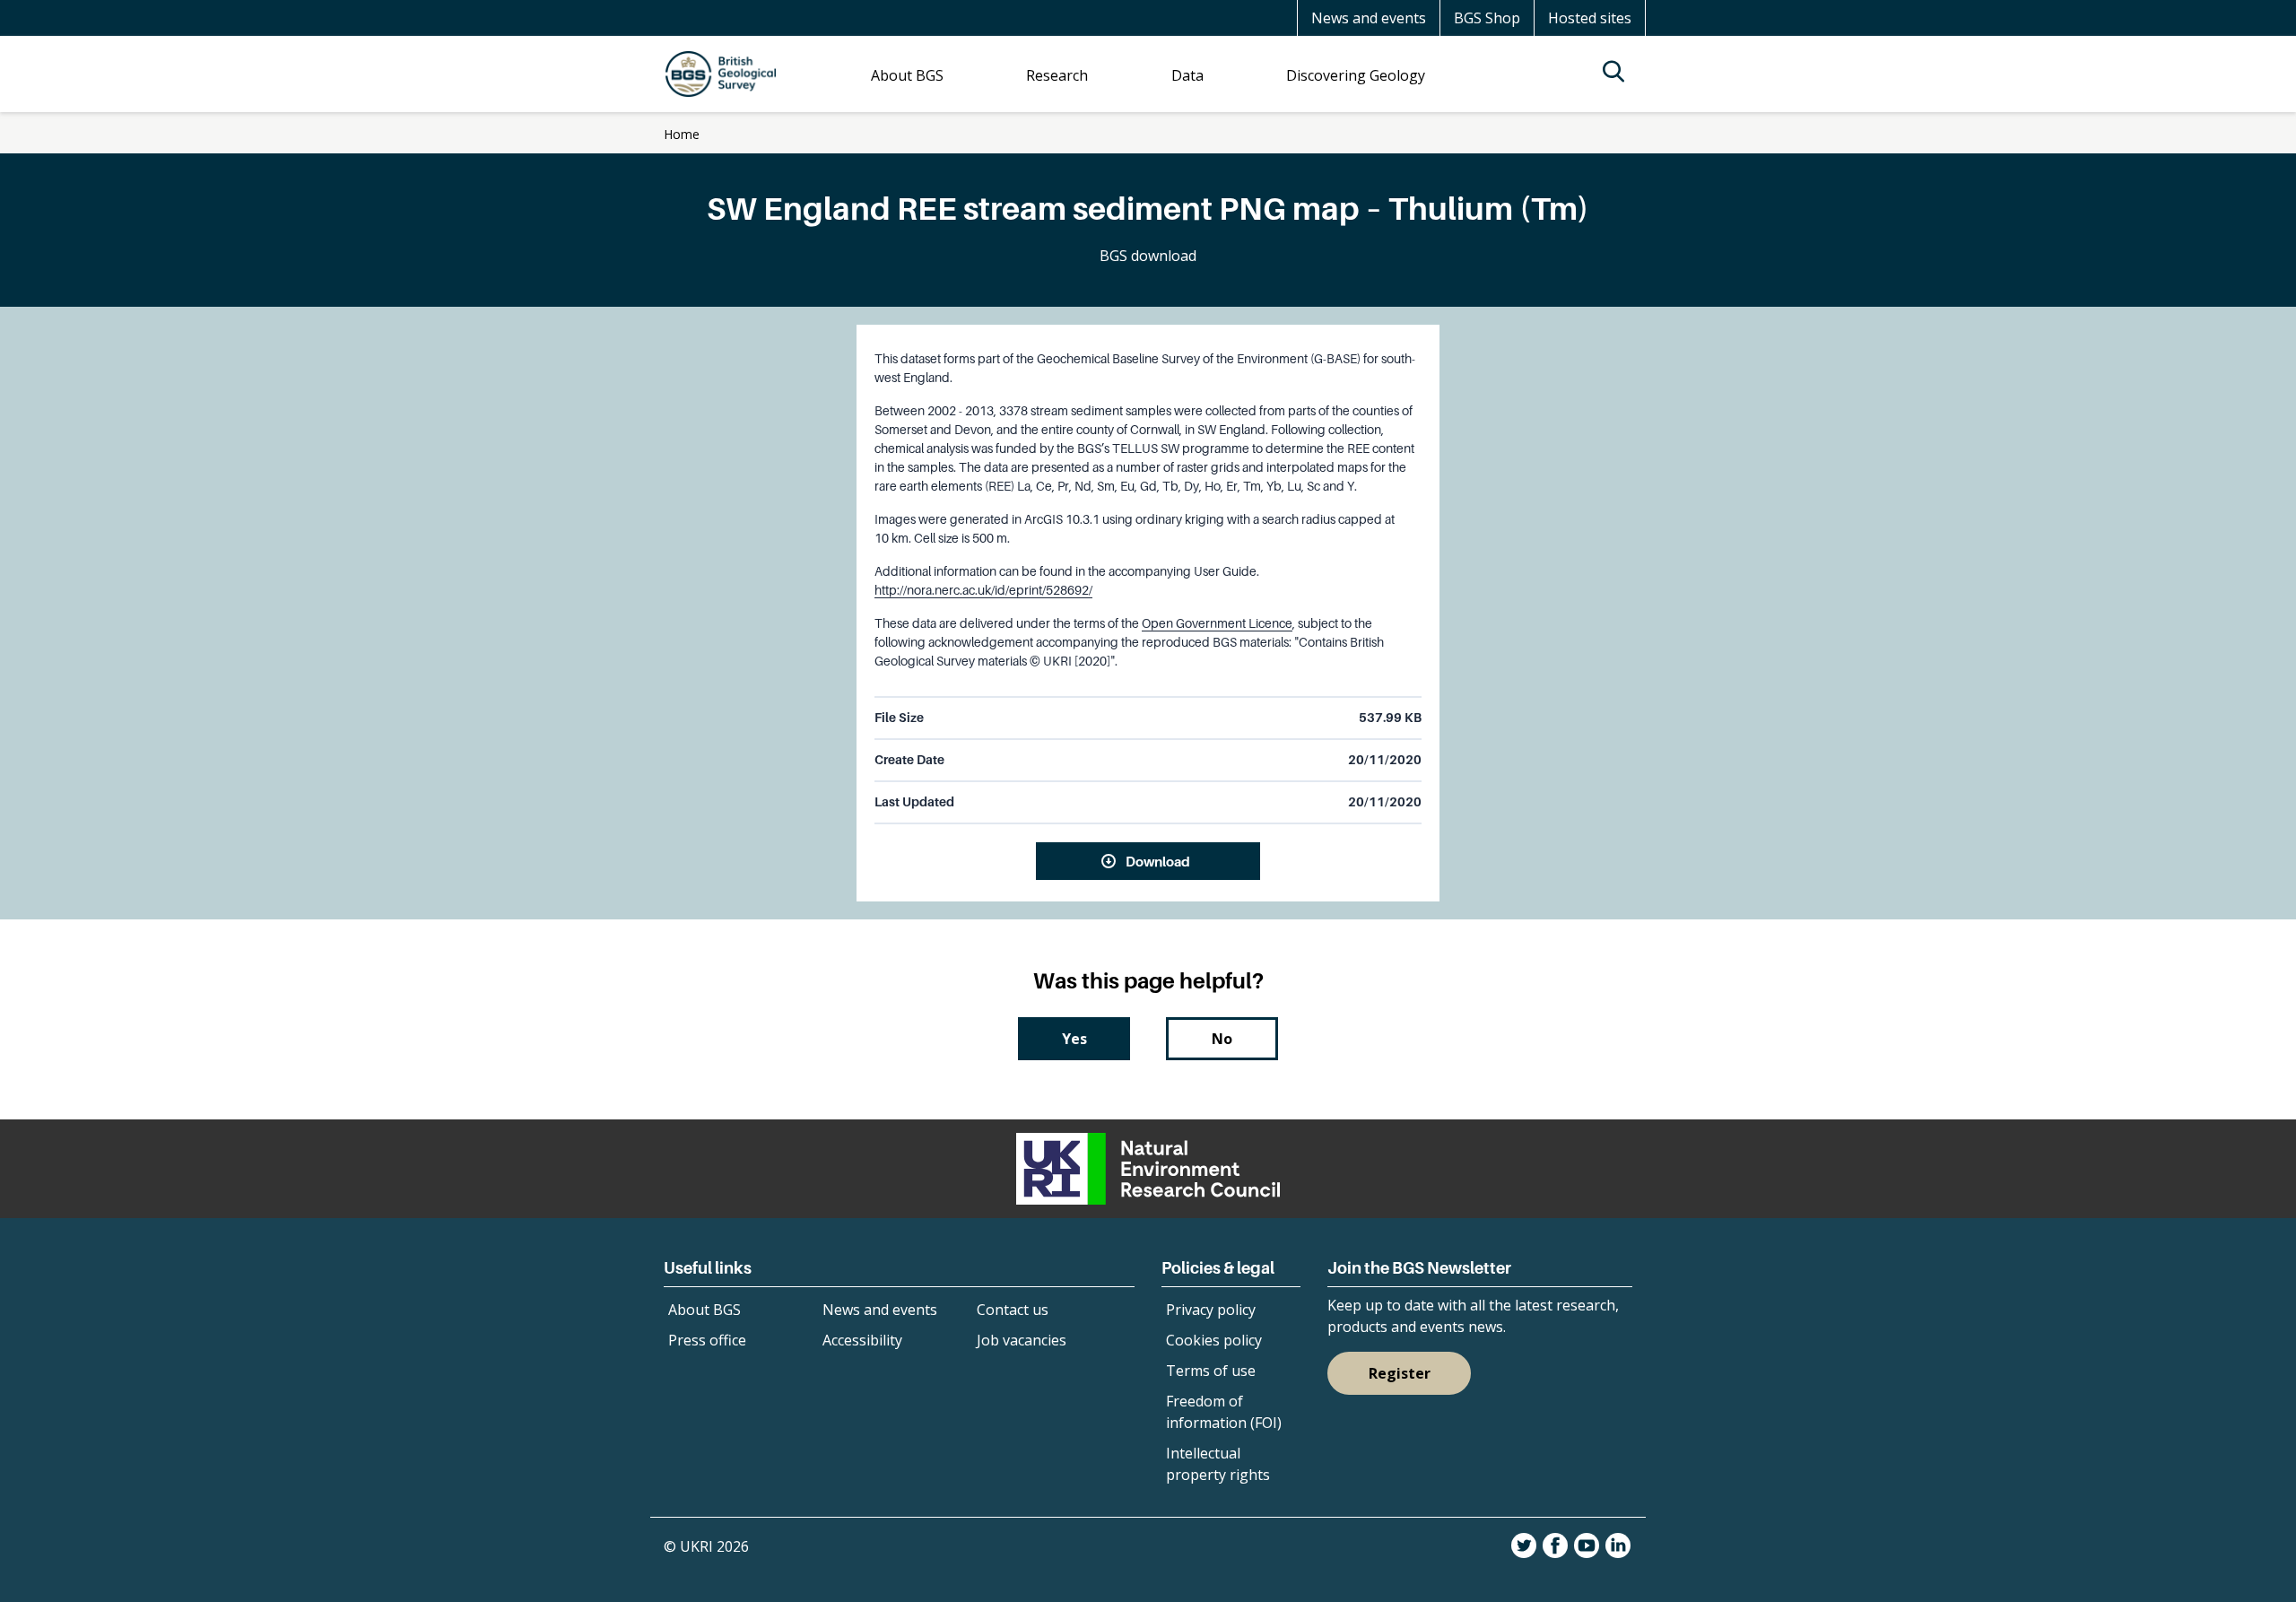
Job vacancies (1022, 1340)
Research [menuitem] (1057, 75)
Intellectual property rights (1218, 1464)
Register (1400, 1373)
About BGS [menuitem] (907, 75)
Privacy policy (1211, 1310)
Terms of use (1211, 1371)
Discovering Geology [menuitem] (1356, 75)
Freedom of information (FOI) (1224, 1412)
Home (682, 134)
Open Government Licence (1217, 623)
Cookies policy (1214, 1340)
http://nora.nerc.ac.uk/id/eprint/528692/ (983, 590)
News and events (1369, 18)
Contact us (1013, 1310)
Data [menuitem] (1187, 75)
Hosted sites (1590, 18)
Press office (707, 1340)
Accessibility (862, 1340)
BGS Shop (1487, 18)
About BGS (704, 1310)
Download (1158, 861)
